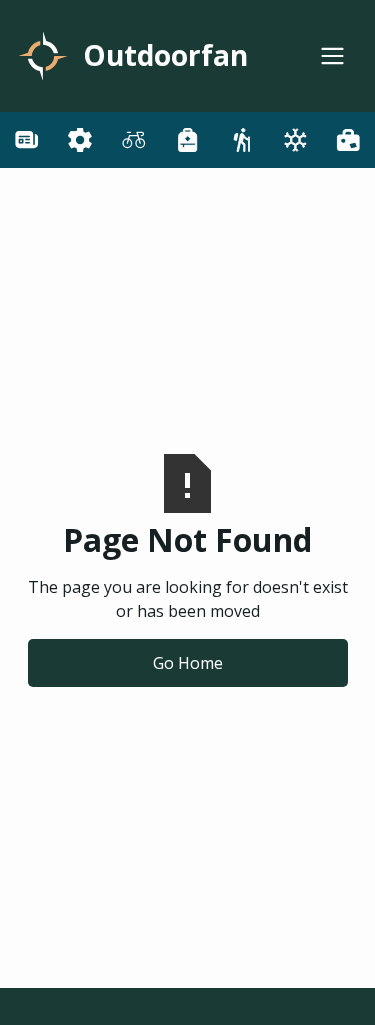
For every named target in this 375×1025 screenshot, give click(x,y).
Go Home (188, 663)
